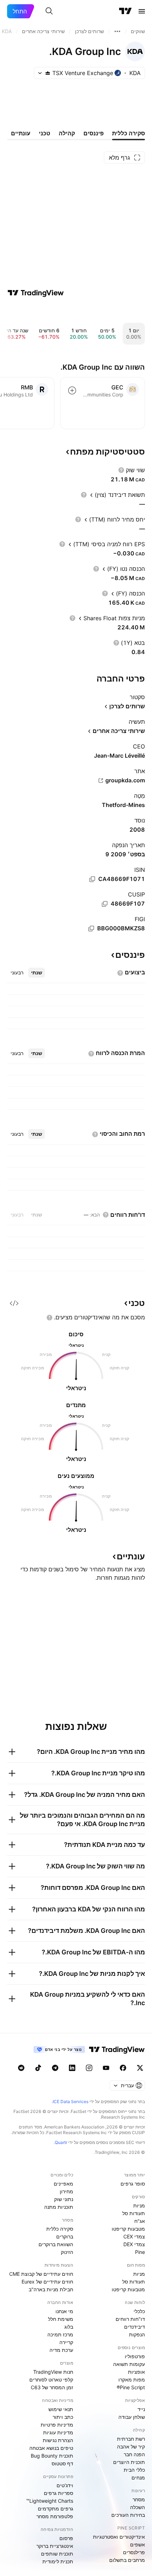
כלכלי (139, 2311)
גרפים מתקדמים (55, 2509)
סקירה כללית (60, 2229)
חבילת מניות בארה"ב (51, 2289)
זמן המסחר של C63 (52, 2387)
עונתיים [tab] (21, 133)
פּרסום (66, 2538)
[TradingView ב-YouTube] (106, 2068)
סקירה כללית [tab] (128, 133)
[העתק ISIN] (92, 879)
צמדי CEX (134, 2236)
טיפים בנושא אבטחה (51, 2448)
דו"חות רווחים (130, 2319)
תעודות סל (134, 2213)
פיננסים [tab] (93, 133)
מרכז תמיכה (60, 2334)
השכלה (138, 2507)
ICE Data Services (71, 2102)
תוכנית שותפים (57, 2554)
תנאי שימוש (61, 2409)
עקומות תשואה (129, 2364)
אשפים (138, 2544)
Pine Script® (131, 2387)
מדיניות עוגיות (58, 2432)
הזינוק (67, 2252)
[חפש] (49, 11)
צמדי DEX (134, 2244)
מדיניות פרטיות (57, 2425)
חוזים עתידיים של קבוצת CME (41, 2274)
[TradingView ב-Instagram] (89, 2068)
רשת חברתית (131, 2439)
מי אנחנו (64, 2311)
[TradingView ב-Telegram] (55, 2068)
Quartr (61, 2142)
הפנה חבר (134, 2454)
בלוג (69, 2327)
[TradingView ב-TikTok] (38, 2068)
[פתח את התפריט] (142, 11)
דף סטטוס (62, 2463)
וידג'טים (65, 2485)
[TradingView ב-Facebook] (123, 2068)
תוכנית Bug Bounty (52, 2456)
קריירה (66, 2342)
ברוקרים (65, 2236)
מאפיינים (63, 2184)
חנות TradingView (53, 2372)
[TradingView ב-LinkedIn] (72, 2068)
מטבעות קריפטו (128, 2229)
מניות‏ (139, 2205)
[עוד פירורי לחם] (117, 31)
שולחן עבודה (132, 2417)
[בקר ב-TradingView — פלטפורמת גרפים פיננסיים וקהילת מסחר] (36, 293)
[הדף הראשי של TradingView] (125, 11)
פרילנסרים (134, 2552)
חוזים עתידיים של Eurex (47, 2282)
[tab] (37, 973)
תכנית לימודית (58, 2561)
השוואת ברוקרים (56, 2244)
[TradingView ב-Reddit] (21, 2068)
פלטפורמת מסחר (55, 2516)
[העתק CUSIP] (105, 904)
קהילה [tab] (67, 133)
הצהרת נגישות (58, 2440)
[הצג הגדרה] (121, 470)
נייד (141, 2409)
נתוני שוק (64, 2199)
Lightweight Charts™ (50, 2501)
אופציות (136, 2372)
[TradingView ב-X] (140, 2068)
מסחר (139, 2499)
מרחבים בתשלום (127, 2560)
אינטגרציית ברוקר (55, 2546)
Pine (140, 2252)
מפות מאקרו (132, 2380)
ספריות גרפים (59, 2493)
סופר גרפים (133, 2184)
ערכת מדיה (61, 2350)
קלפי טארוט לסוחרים (51, 2380)
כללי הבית (134, 2470)
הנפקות (137, 2334)
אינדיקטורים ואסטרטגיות (119, 2537)
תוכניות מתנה (59, 2207)
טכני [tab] (45, 133)
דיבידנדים (135, 2327)
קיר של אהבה (131, 2446)
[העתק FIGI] (91, 929)
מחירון (66, 2191)
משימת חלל (61, 2319)
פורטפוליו (135, 2356)
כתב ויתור (63, 2417)
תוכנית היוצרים (129, 2462)
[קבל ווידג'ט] (14, 1303)
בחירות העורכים (128, 2515)
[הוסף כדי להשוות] (72, 390)
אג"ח (140, 2221)
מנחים (138, 2478)
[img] (48, 73)
